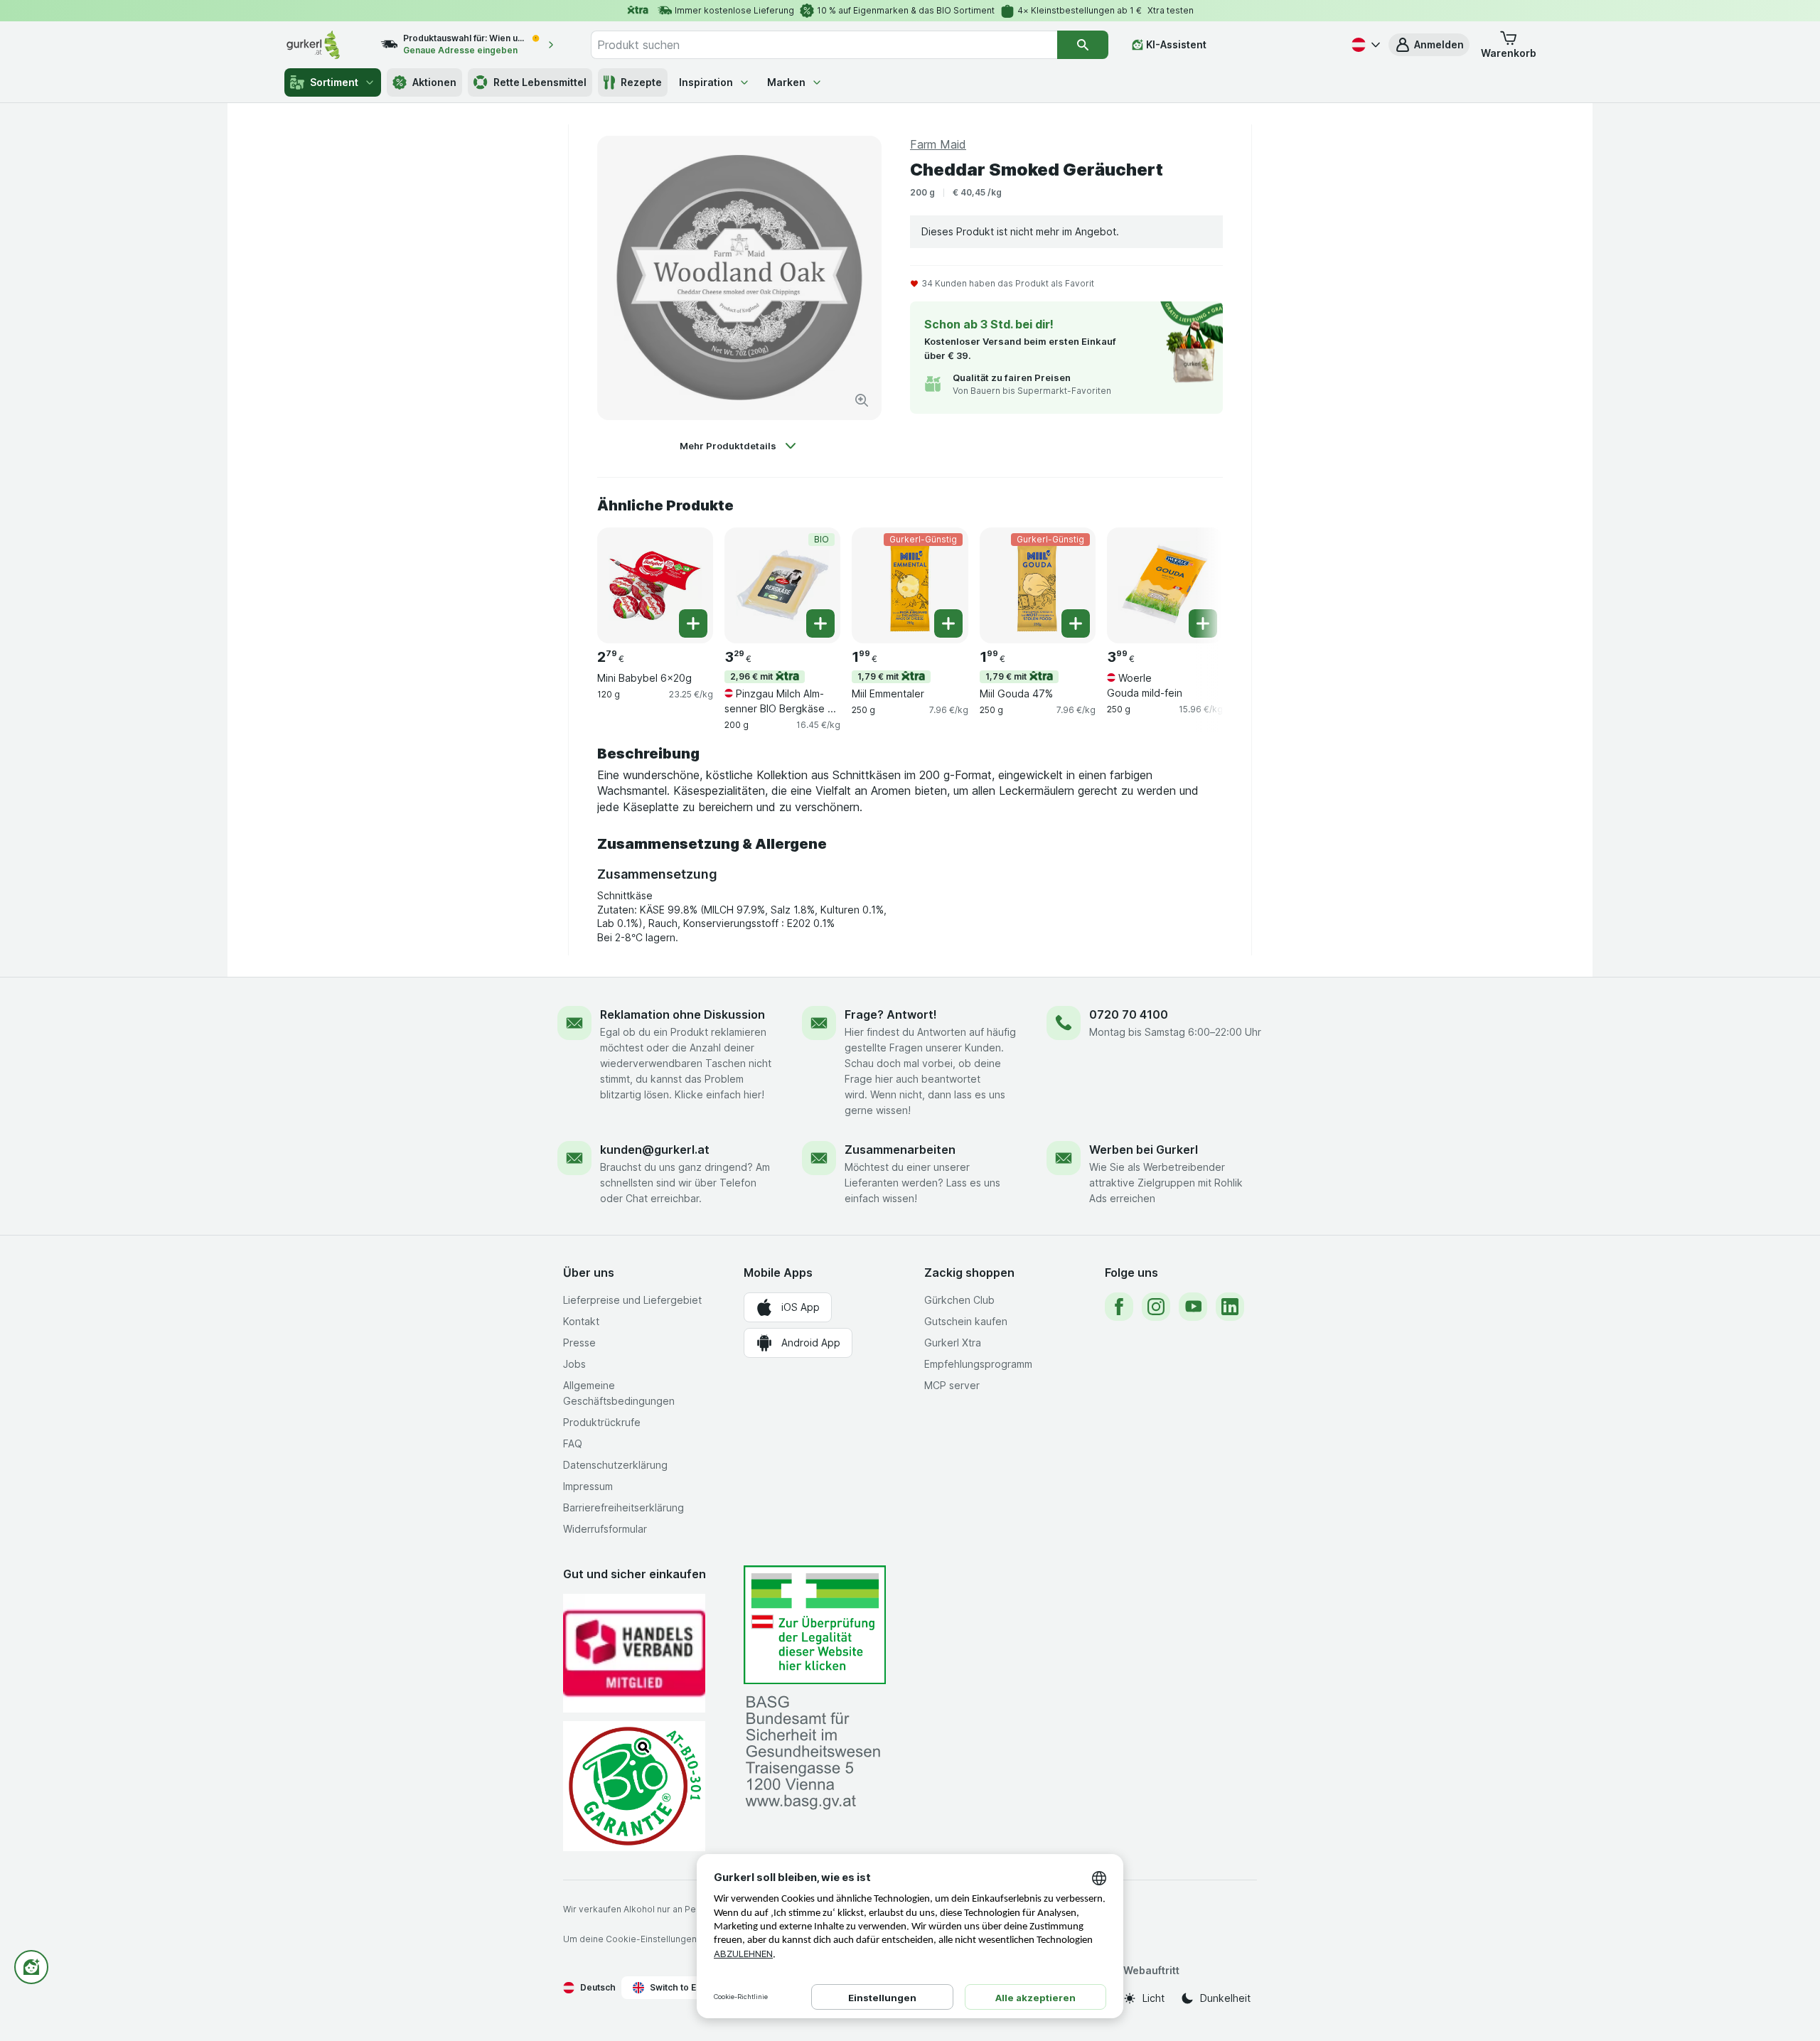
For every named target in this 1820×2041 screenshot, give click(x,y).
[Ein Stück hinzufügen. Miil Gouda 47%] (1076, 623)
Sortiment (334, 82)
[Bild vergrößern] (862, 400)
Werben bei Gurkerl (1144, 1150)
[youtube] (1193, 1307)
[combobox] (824, 45)
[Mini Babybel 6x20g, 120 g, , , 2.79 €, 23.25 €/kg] (655, 585)
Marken (786, 82)
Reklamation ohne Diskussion (682, 1014)
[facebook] (1119, 1307)
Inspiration (706, 82)
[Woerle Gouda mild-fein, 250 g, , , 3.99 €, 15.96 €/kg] (1165, 585)
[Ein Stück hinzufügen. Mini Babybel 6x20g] (693, 623)
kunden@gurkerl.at (655, 1150)
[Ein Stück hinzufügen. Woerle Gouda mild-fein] (1203, 623)
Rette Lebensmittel (540, 82)
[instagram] (1156, 1307)
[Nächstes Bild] (1194, 584)
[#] (815, 1625)
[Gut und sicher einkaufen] (634, 1786)
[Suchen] (1083, 45)
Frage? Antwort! (891, 1014)
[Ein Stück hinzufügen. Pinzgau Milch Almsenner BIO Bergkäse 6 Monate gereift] (820, 623)
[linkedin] (1230, 1307)
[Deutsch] (1364, 45)
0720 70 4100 (1129, 1014)
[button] (1429, 45)
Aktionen (434, 82)
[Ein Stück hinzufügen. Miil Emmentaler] (948, 623)
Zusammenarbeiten (900, 1150)
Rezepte (641, 82)
